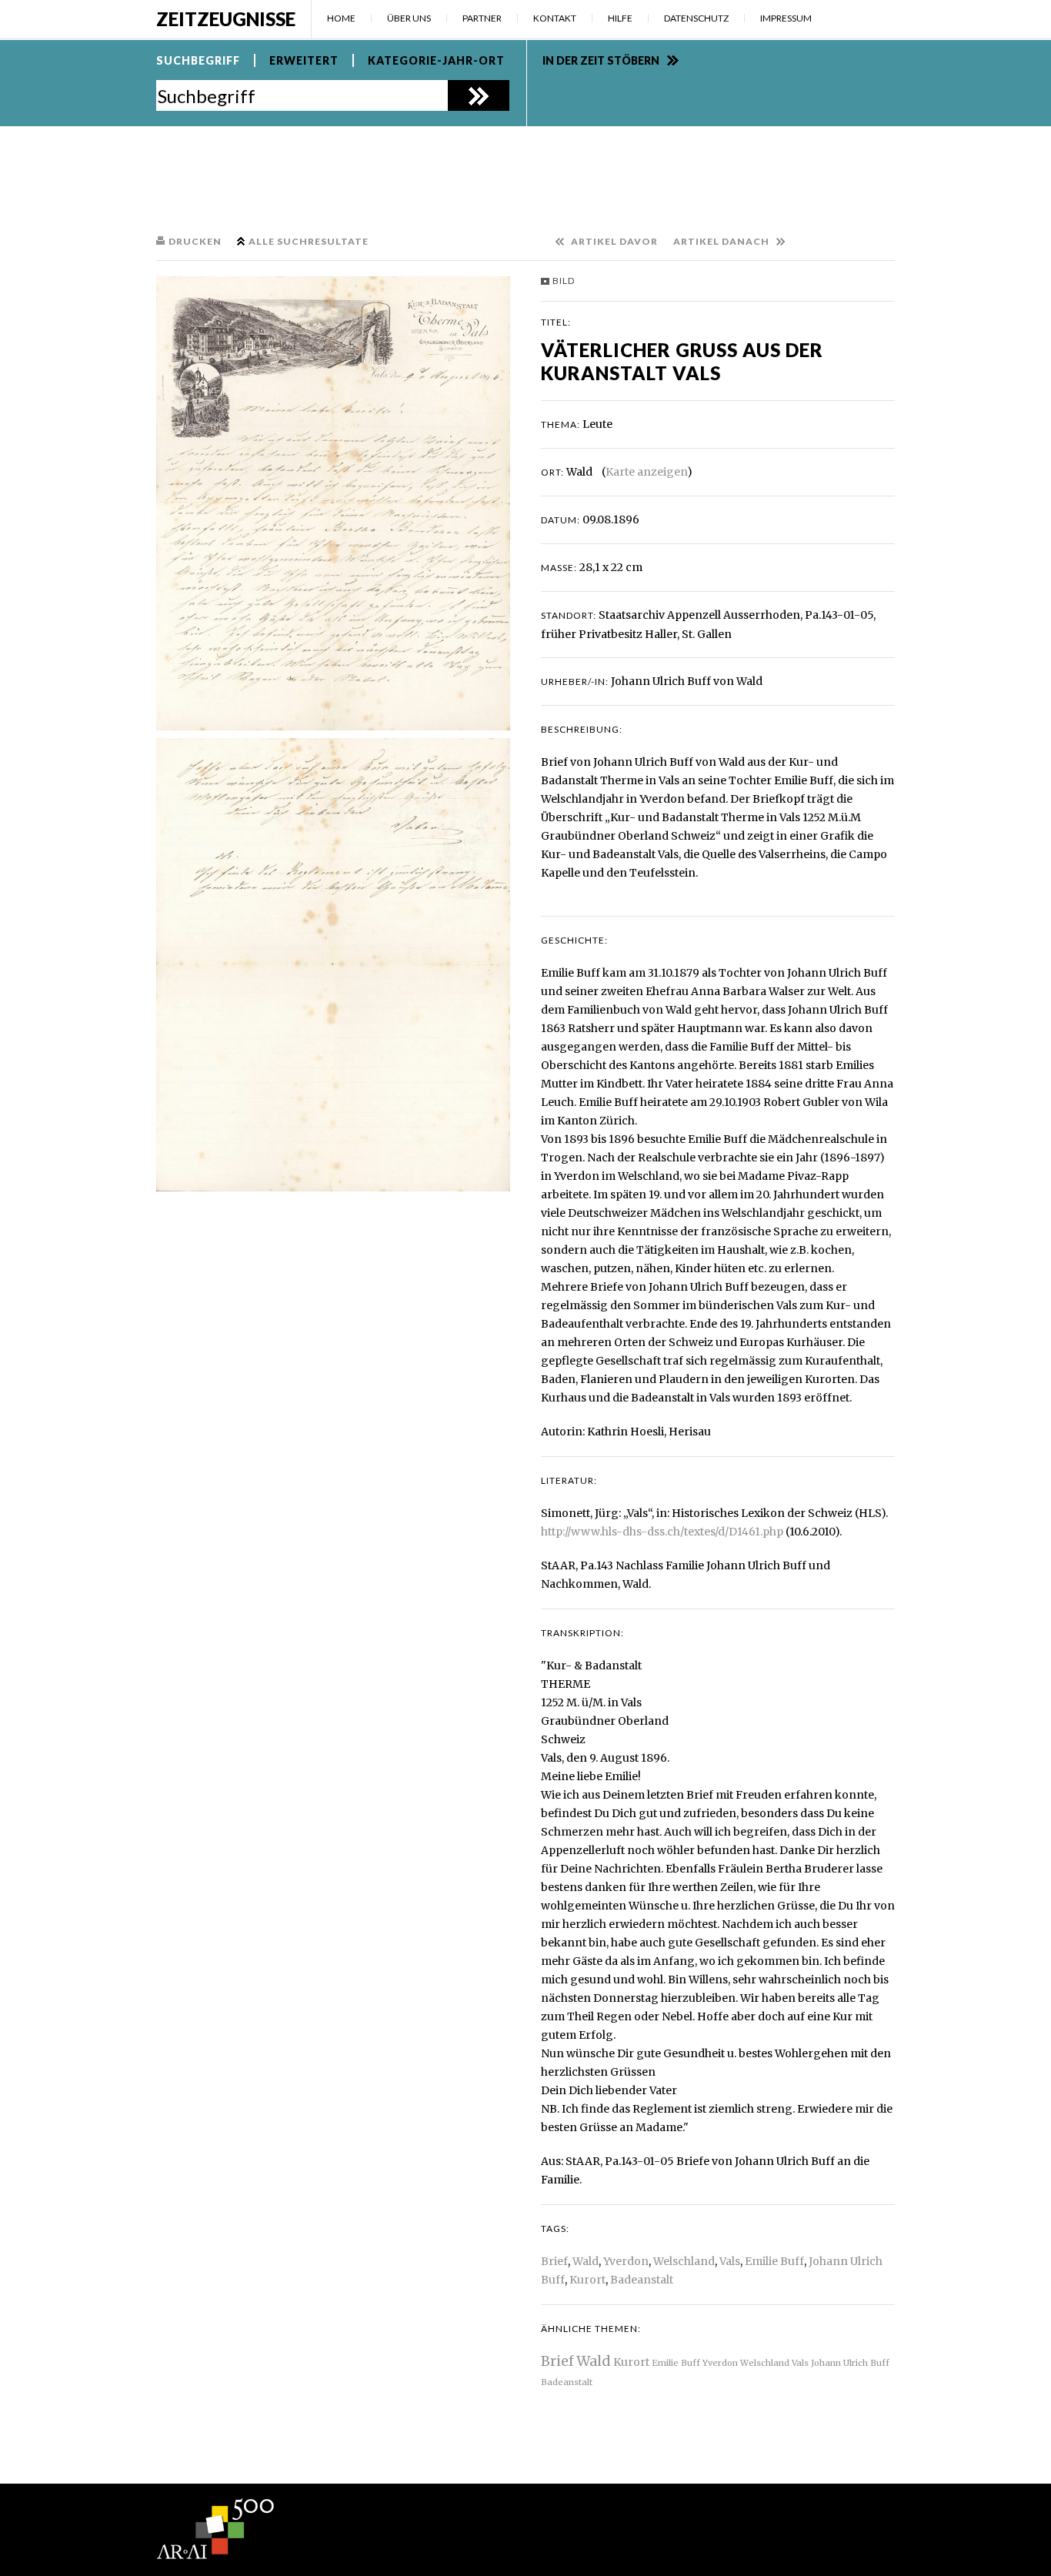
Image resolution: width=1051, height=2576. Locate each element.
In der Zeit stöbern (601, 60)
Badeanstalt (642, 2280)
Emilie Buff (774, 2261)
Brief (554, 2261)
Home (341, 18)
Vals (730, 2261)
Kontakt (555, 18)
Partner (482, 18)
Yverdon (626, 2261)
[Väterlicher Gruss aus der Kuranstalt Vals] (333, 503)
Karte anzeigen (646, 472)
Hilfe (620, 18)
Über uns (409, 18)
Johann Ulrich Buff (850, 2363)
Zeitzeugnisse (226, 19)
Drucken (195, 241)
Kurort (587, 2280)
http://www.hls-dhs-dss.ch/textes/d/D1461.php (662, 1532)
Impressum (786, 18)
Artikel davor (614, 241)
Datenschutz (696, 18)
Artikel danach (721, 241)
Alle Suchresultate (309, 241)
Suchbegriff (198, 60)
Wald (586, 2261)
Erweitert (304, 60)
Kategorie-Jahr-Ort (436, 60)
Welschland (684, 2261)
